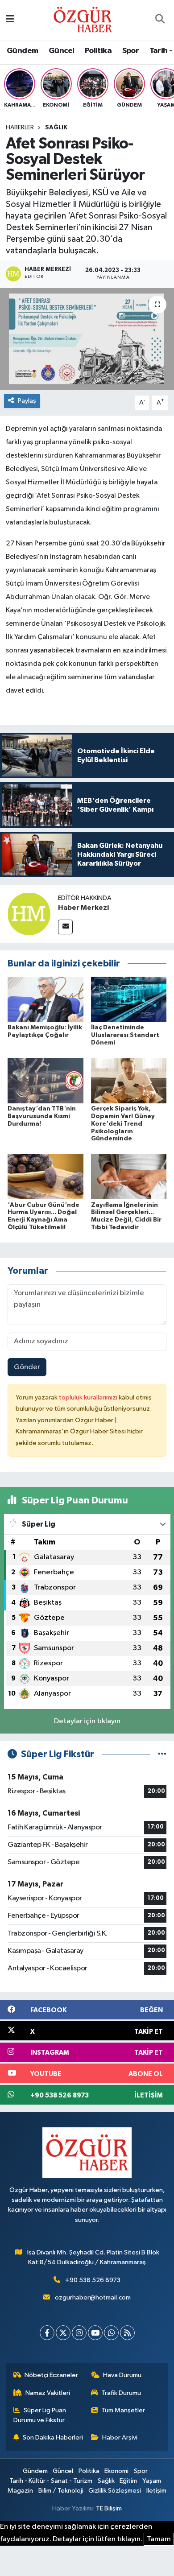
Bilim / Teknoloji (61, 2491)
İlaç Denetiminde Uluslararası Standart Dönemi (125, 1035)
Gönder (27, 1367)
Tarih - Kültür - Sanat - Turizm (51, 2481)
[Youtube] (95, 2333)
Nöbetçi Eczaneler (51, 2375)
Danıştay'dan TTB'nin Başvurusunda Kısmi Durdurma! (42, 1116)
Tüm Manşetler (123, 2410)
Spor (131, 51)
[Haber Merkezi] (29, 914)
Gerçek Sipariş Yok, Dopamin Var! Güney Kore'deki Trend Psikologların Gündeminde (123, 1124)
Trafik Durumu (121, 2393)
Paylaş (27, 401)
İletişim (156, 2491)
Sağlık (56, 128)
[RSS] (127, 2333)
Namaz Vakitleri (48, 2393)
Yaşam (152, 2481)
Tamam (159, 2539)
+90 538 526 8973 (93, 2280)
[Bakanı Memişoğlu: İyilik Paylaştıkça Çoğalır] (46, 999)
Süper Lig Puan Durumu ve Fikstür (40, 2415)
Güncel (61, 51)
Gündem (22, 51)
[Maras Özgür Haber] (83, 19)
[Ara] (160, 20)
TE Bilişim (109, 2508)
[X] (63, 2333)
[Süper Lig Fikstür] (162, 1754)
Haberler (20, 128)
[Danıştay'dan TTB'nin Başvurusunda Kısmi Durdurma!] (46, 1080)
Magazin (20, 2491)
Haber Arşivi (120, 2438)
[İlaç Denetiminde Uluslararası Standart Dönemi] (129, 999)
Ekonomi (116, 2471)
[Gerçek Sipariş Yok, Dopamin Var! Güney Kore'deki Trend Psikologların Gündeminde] (129, 1080)
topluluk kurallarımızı (89, 1397)
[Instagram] (79, 2333)
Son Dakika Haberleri (53, 2438)
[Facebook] (47, 2333)
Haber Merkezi (83, 908)
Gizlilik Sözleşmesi (115, 2491)
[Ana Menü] (10, 20)
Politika (98, 51)
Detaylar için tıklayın (87, 1721)
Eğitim (128, 2481)
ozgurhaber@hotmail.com (93, 2297)
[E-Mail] (65, 927)
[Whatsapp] (111, 2333)
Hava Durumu (122, 2375)
